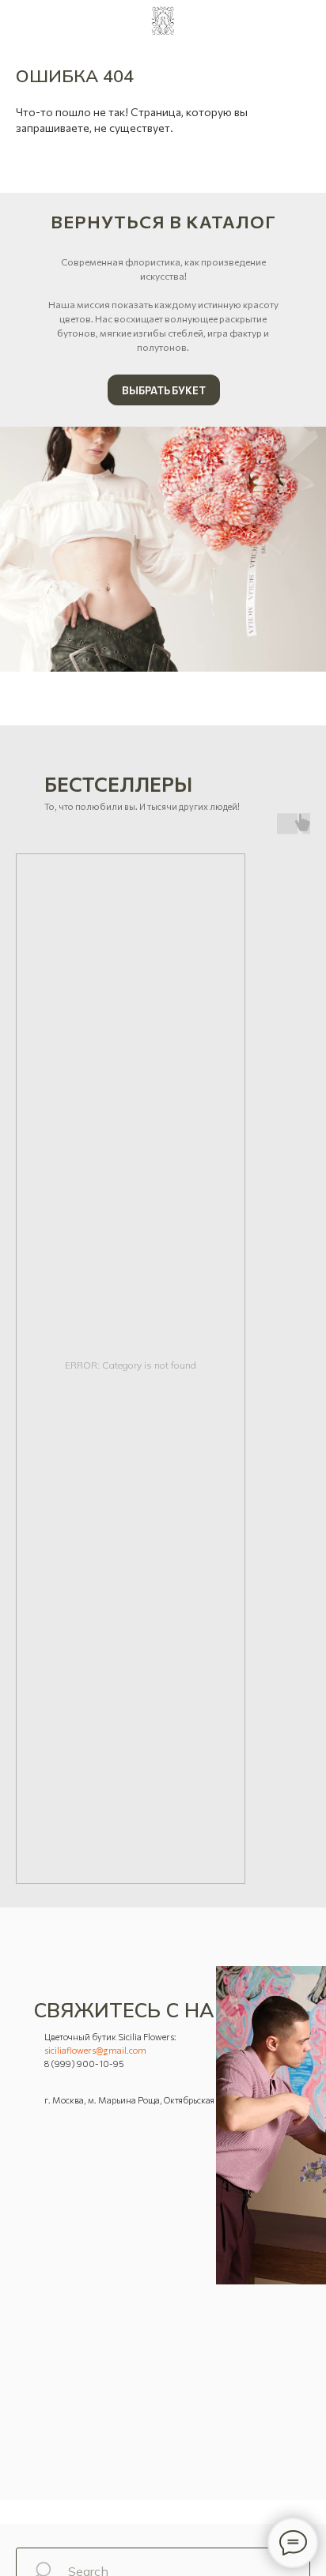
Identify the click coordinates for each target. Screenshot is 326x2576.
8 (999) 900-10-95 (84, 2064)
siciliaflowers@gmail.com (95, 2050)
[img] (163, 549)
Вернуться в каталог (163, 222)
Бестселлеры (118, 784)
